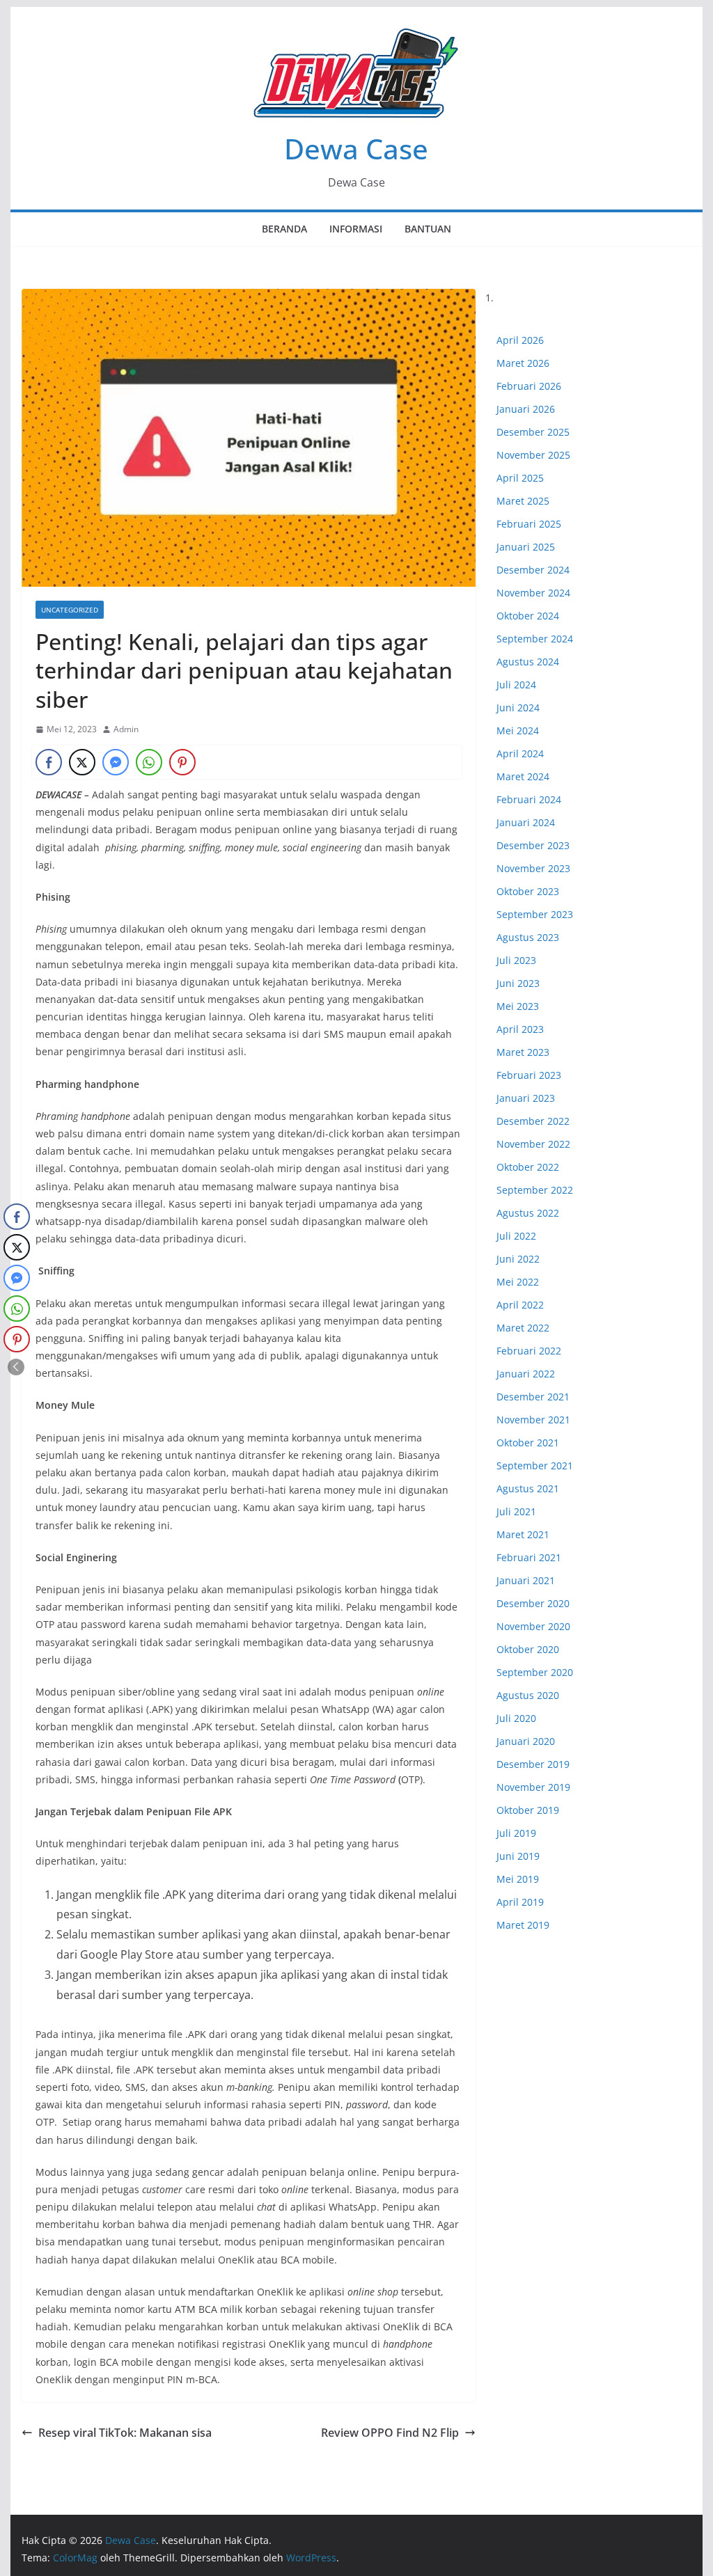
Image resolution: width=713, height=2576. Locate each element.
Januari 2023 (526, 1098)
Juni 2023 (518, 983)
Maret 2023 (523, 1052)
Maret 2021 (523, 1534)
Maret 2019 (523, 1925)
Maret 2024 (523, 776)
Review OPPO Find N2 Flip (390, 2433)
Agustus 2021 (528, 1488)
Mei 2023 (518, 1006)
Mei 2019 (518, 1879)
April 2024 (520, 753)
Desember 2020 (533, 1603)
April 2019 (520, 1902)
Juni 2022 (518, 1259)
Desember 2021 (533, 1397)
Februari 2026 (529, 386)
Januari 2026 (526, 409)
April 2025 (520, 478)
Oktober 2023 (528, 891)
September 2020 (535, 1672)
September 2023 (535, 914)
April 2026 (520, 340)
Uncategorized (70, 610)
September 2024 (535, 639)
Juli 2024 (516, 685)
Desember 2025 (533, 432)
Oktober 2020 (528, 1649)
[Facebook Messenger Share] (116, 762)
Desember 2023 (533, 845)
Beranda (284, 229)
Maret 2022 (523, 1328)
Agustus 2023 (528, 937)
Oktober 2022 (528, 1167)
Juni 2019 (518, 1856)
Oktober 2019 (528, 1810)
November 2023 (533, 868)
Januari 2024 (526, 822)
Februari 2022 (529, 1351)
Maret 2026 (523, 363)
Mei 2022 (518, 1282)
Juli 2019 (516, 1833)
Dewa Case (356, 149)
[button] (16, 1367)
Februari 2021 (529, 1557)
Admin (126, 729)
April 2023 (520, 1029)
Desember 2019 (533, 1764)
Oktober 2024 (528, 616)
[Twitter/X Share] (82, 762)
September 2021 (535, 1465)
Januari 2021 (526, 1580)
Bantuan (428, 229)
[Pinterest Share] (182, 762)
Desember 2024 (533, 570)
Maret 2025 (523, 501)
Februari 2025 (529, 524)
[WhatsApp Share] (149, 762)
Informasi (356, 229)
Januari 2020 (526, 1741)
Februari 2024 (529, 799)
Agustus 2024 (528, 662)
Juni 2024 (518, 708)
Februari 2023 (529, 1075)
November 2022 (533, 1144)
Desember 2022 (533, 1121)
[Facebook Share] (49, 762)
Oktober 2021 (528, 1443)
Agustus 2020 (528, 1695)
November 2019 (533, 1787)
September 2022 (535, 1190)
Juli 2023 (516, 960)
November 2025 (533, 455)
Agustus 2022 (528, 1213)
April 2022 (520, 1305)
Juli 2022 (516, 1236)
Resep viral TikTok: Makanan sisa (125, 2433)
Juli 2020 (516, 1718)
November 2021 (533, 1420)
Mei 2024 (518, 730)
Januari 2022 (526, 1374)
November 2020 (533, 1626)
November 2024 (533, 593)
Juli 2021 (516, 1511)
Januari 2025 (526, 547)
